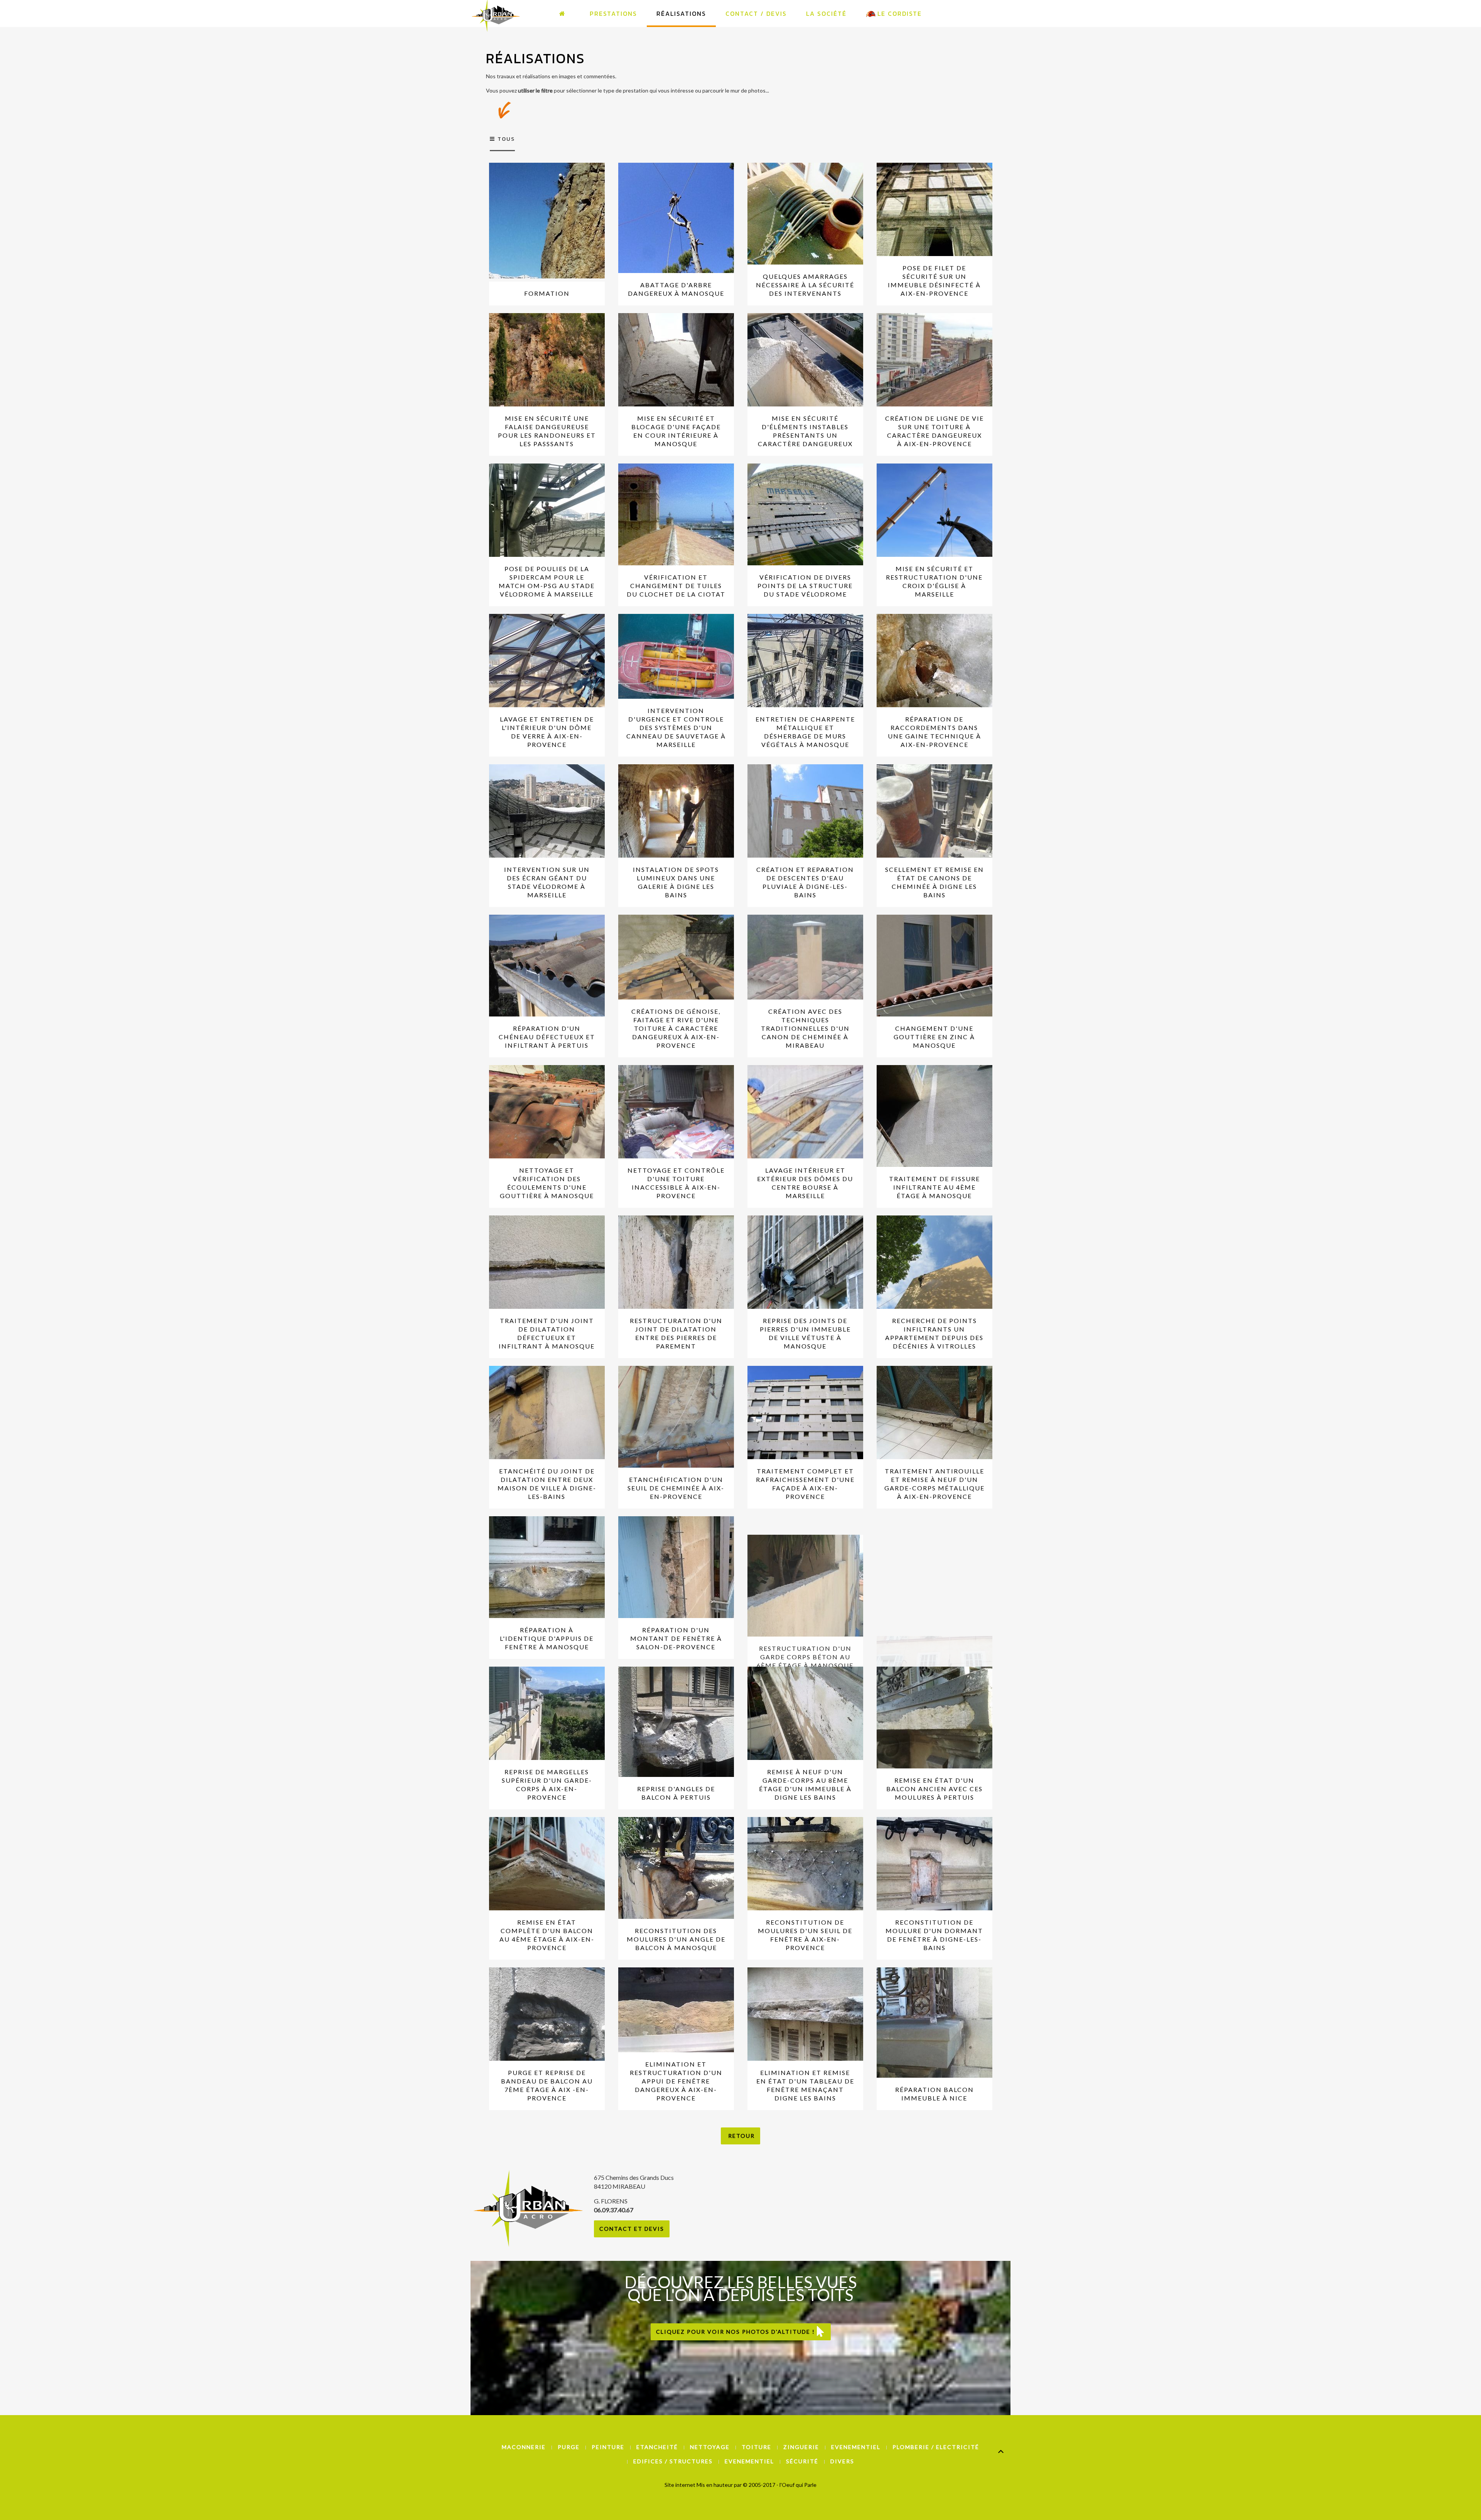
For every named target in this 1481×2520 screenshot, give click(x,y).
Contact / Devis (756, 13)
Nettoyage (710, 2447)
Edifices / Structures (673, 2461)
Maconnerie (524, 2447)
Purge (569, 2447)
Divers (842, 2461)
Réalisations (681, 13)
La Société (826, 13)
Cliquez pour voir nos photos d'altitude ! (736, 2332)
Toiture (757, 2447)
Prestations (613, 13)
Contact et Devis (632, 2229)
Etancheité (657, 2447)
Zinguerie (801, 2447)
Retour (740, 2136)
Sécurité (802, 2461)
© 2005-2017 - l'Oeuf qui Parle (780, 2485)
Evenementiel (856, 2447)
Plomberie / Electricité (936, 2447)
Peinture (608, 2447)
